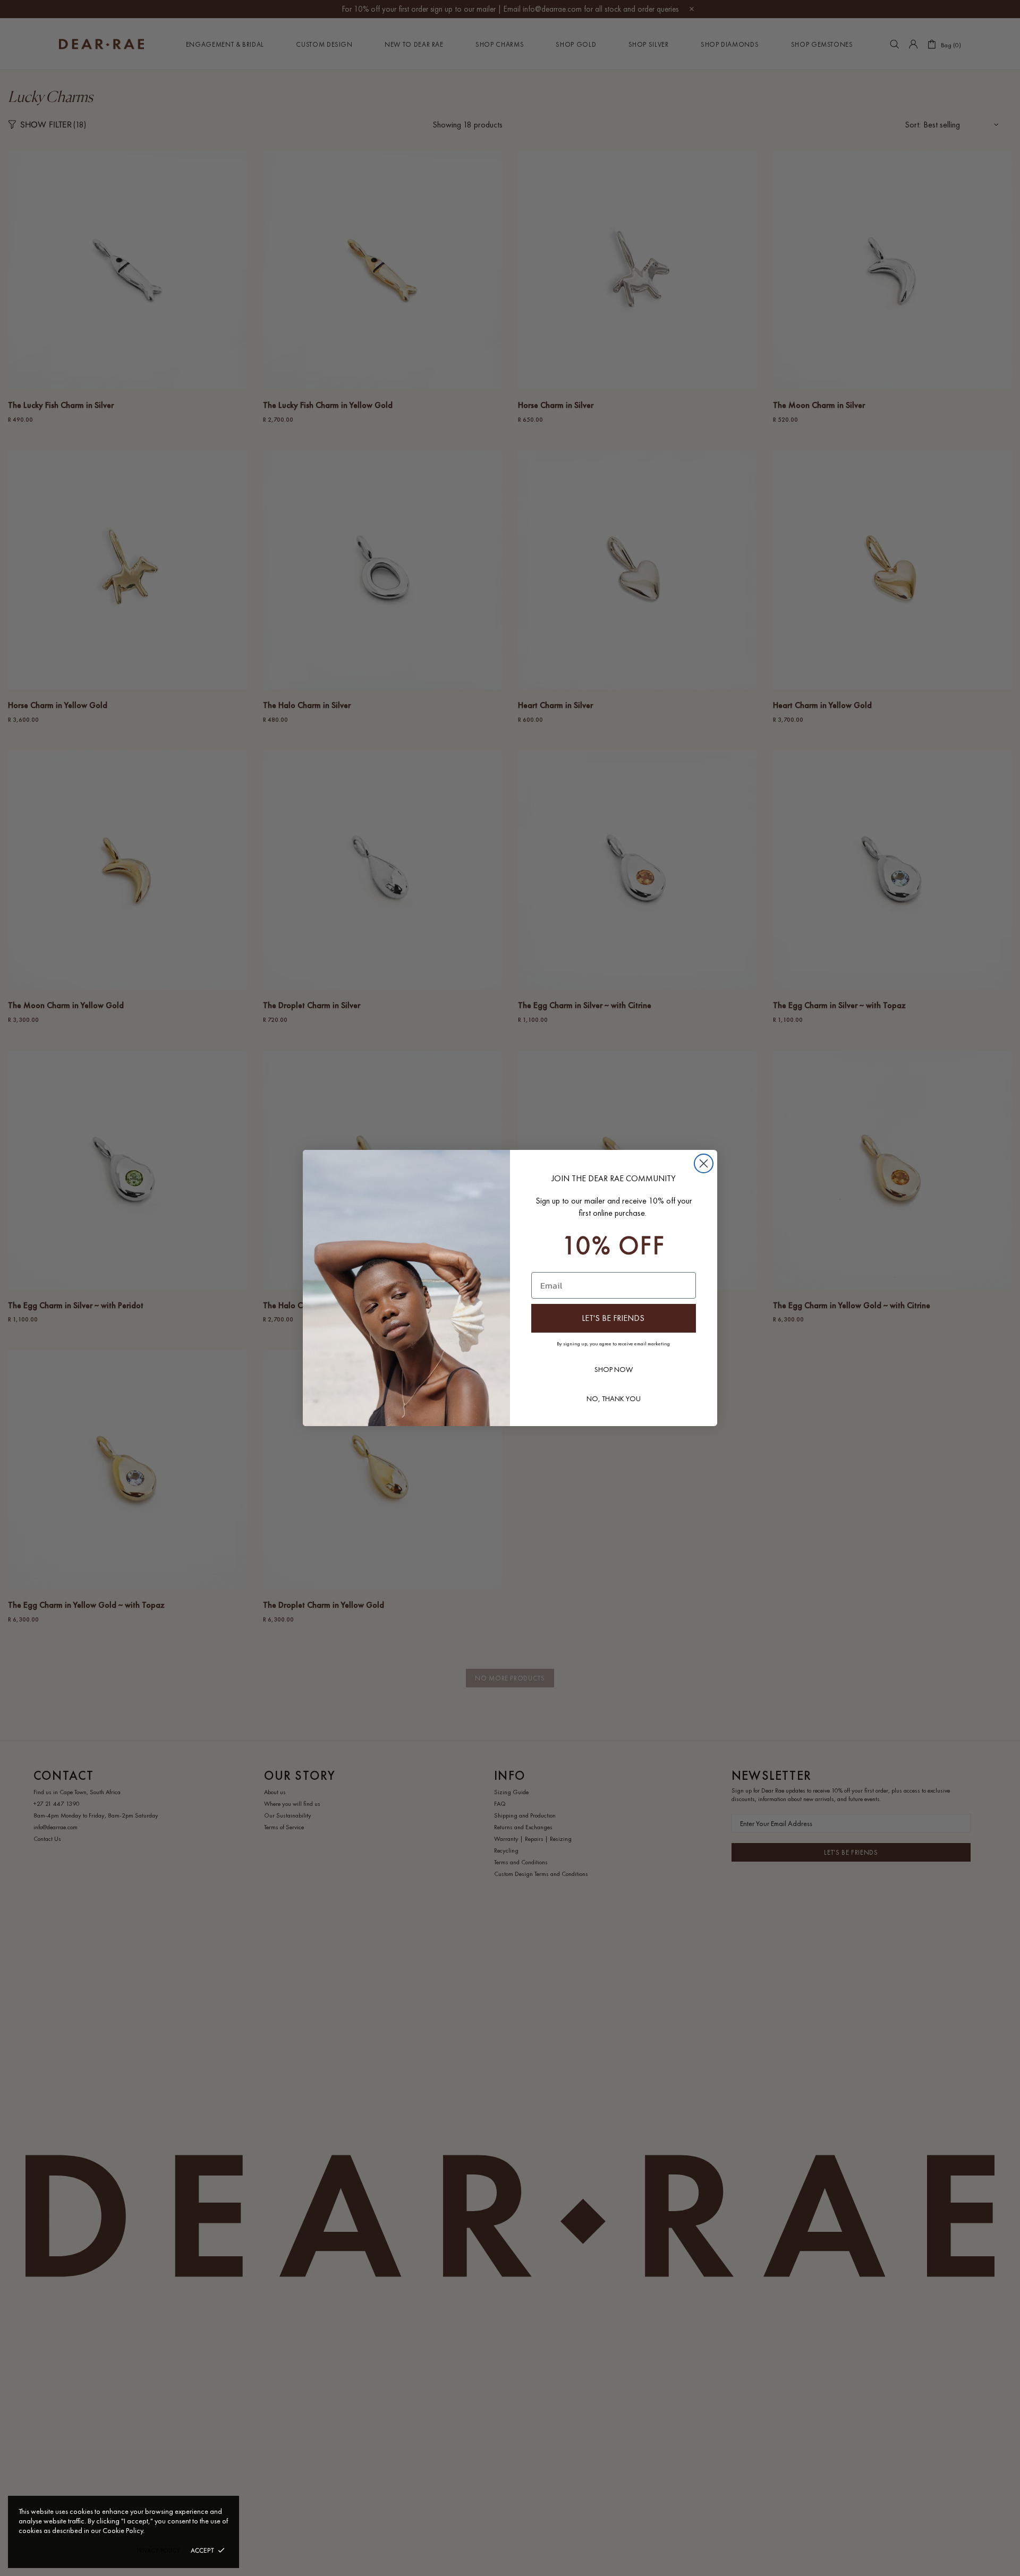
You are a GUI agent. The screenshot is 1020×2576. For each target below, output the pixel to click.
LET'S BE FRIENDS (613, 1318)
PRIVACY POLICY (158, 2551)
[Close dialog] (704, 1163)
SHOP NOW (614, 1369)
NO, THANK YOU (614, 1398)
